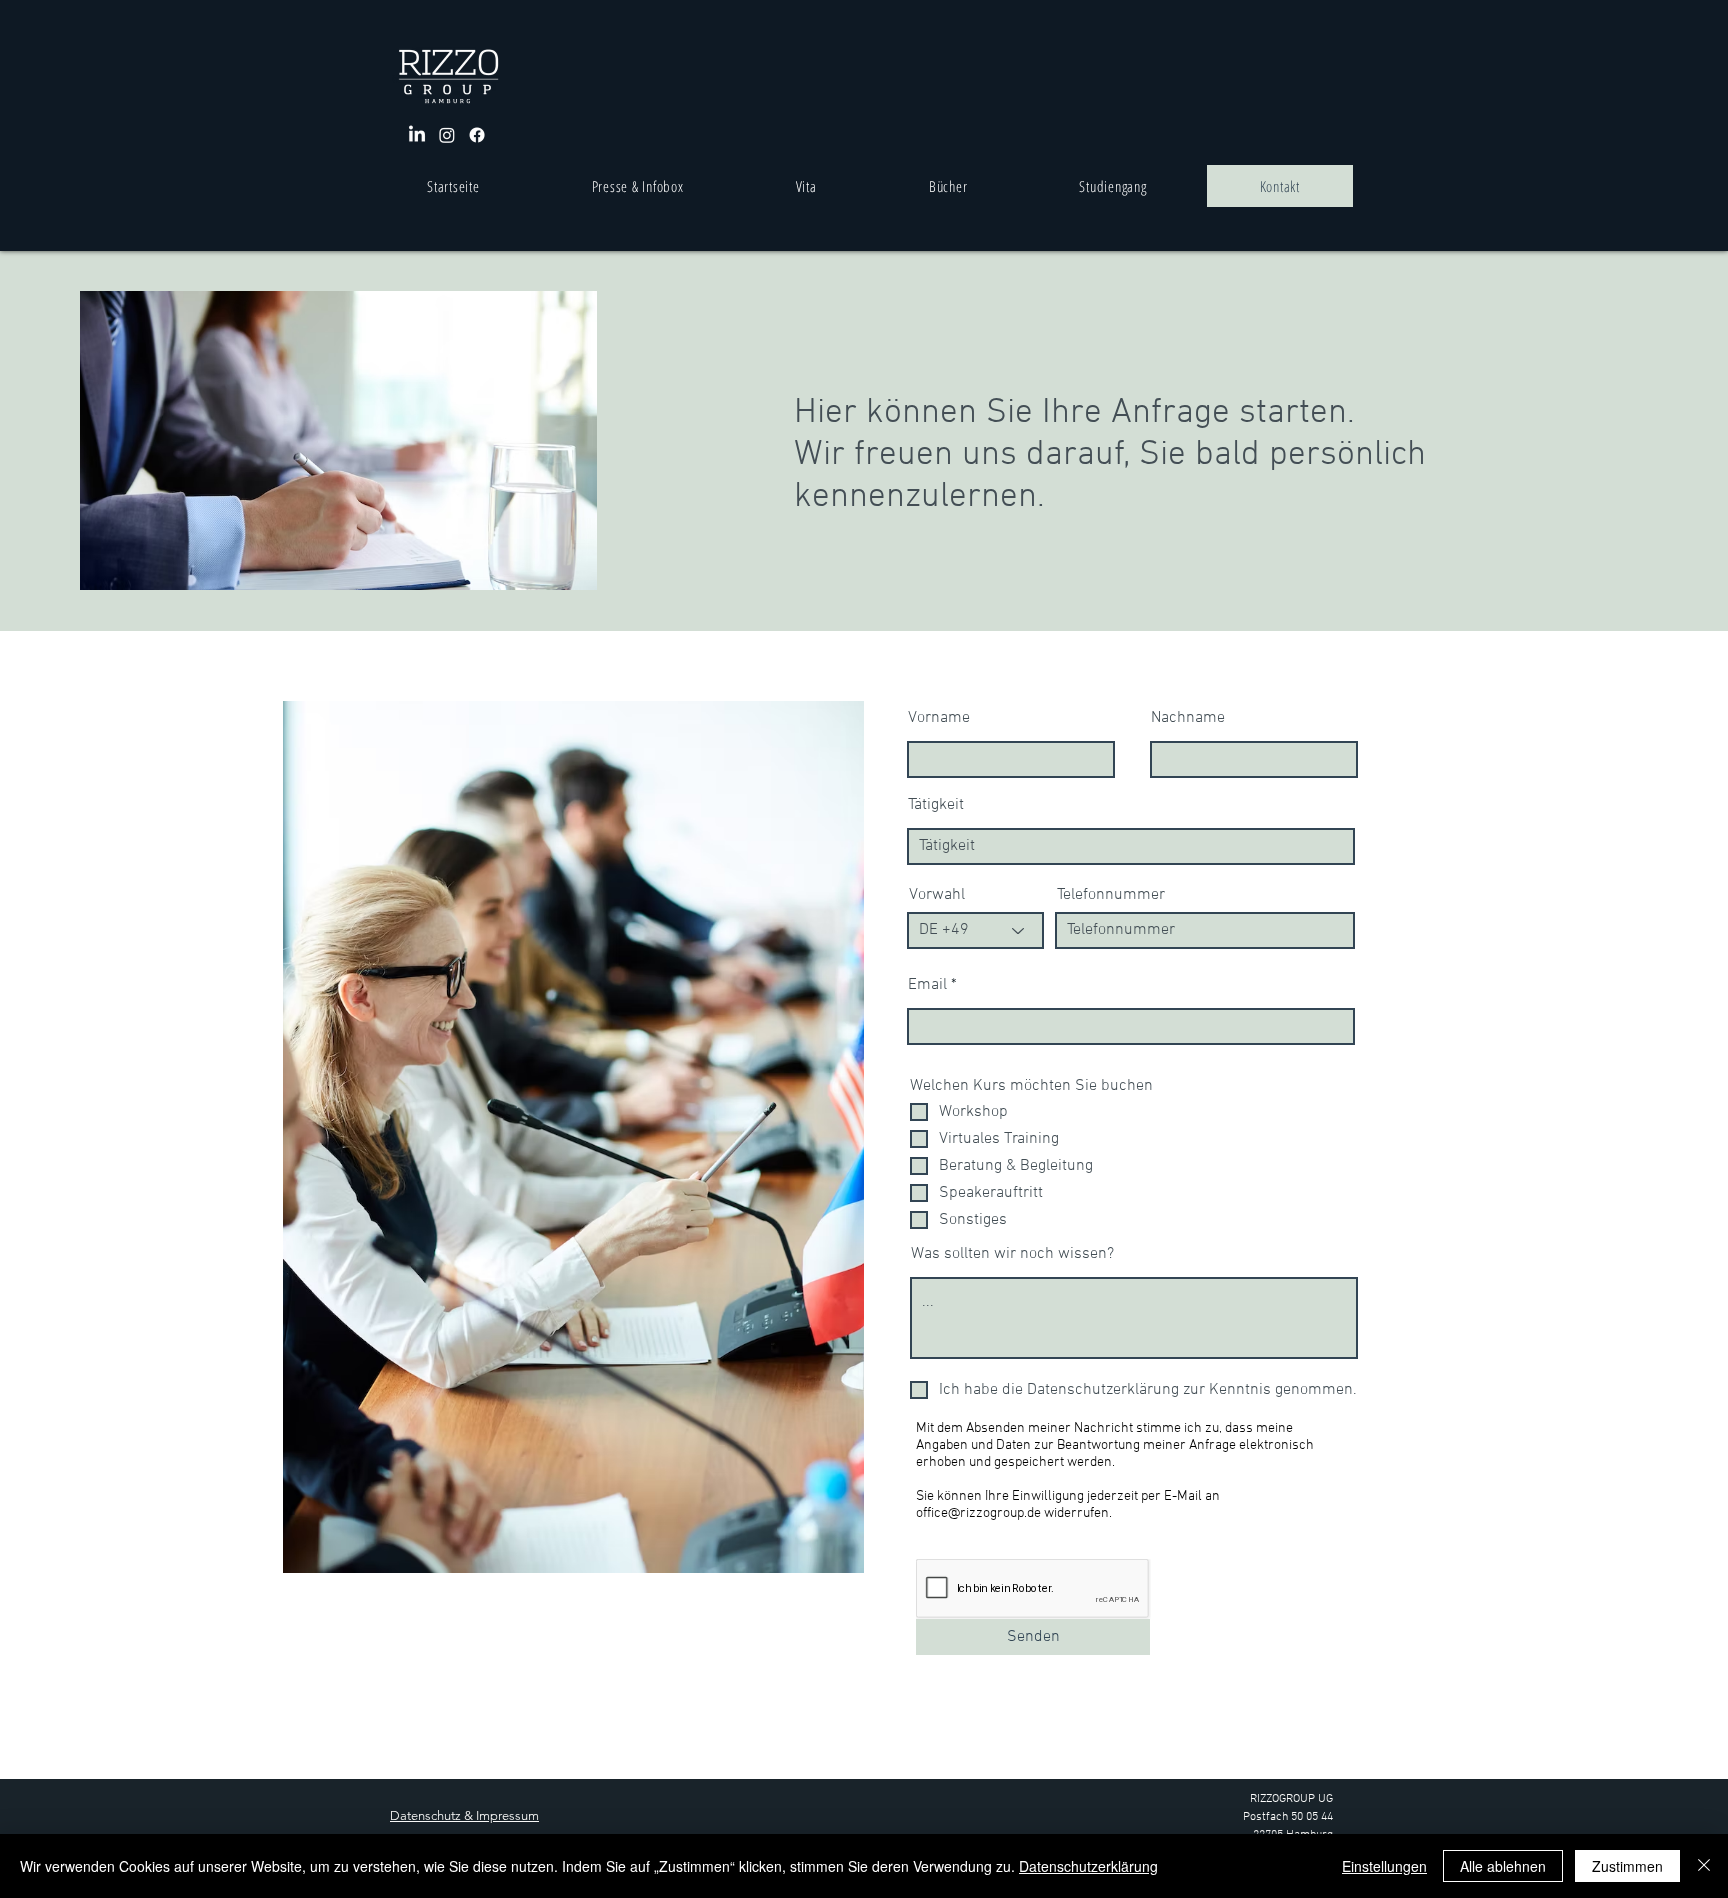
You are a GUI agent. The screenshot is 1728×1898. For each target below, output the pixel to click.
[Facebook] (477, 135)
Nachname (1188, 718)
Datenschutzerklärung (1088, 1866)
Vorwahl (937, 895)
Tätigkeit (936, 805)
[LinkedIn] (417, 135)
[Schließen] (1704, 1866)
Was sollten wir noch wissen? (1012, 1254)
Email (927, 985)
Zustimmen (1627, 1866)
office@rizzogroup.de (978, 1513)
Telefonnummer (1111, 895)
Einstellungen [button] (1384, 1866)
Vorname (939, 718)
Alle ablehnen (1503, 1866)
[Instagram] (447, 135)
